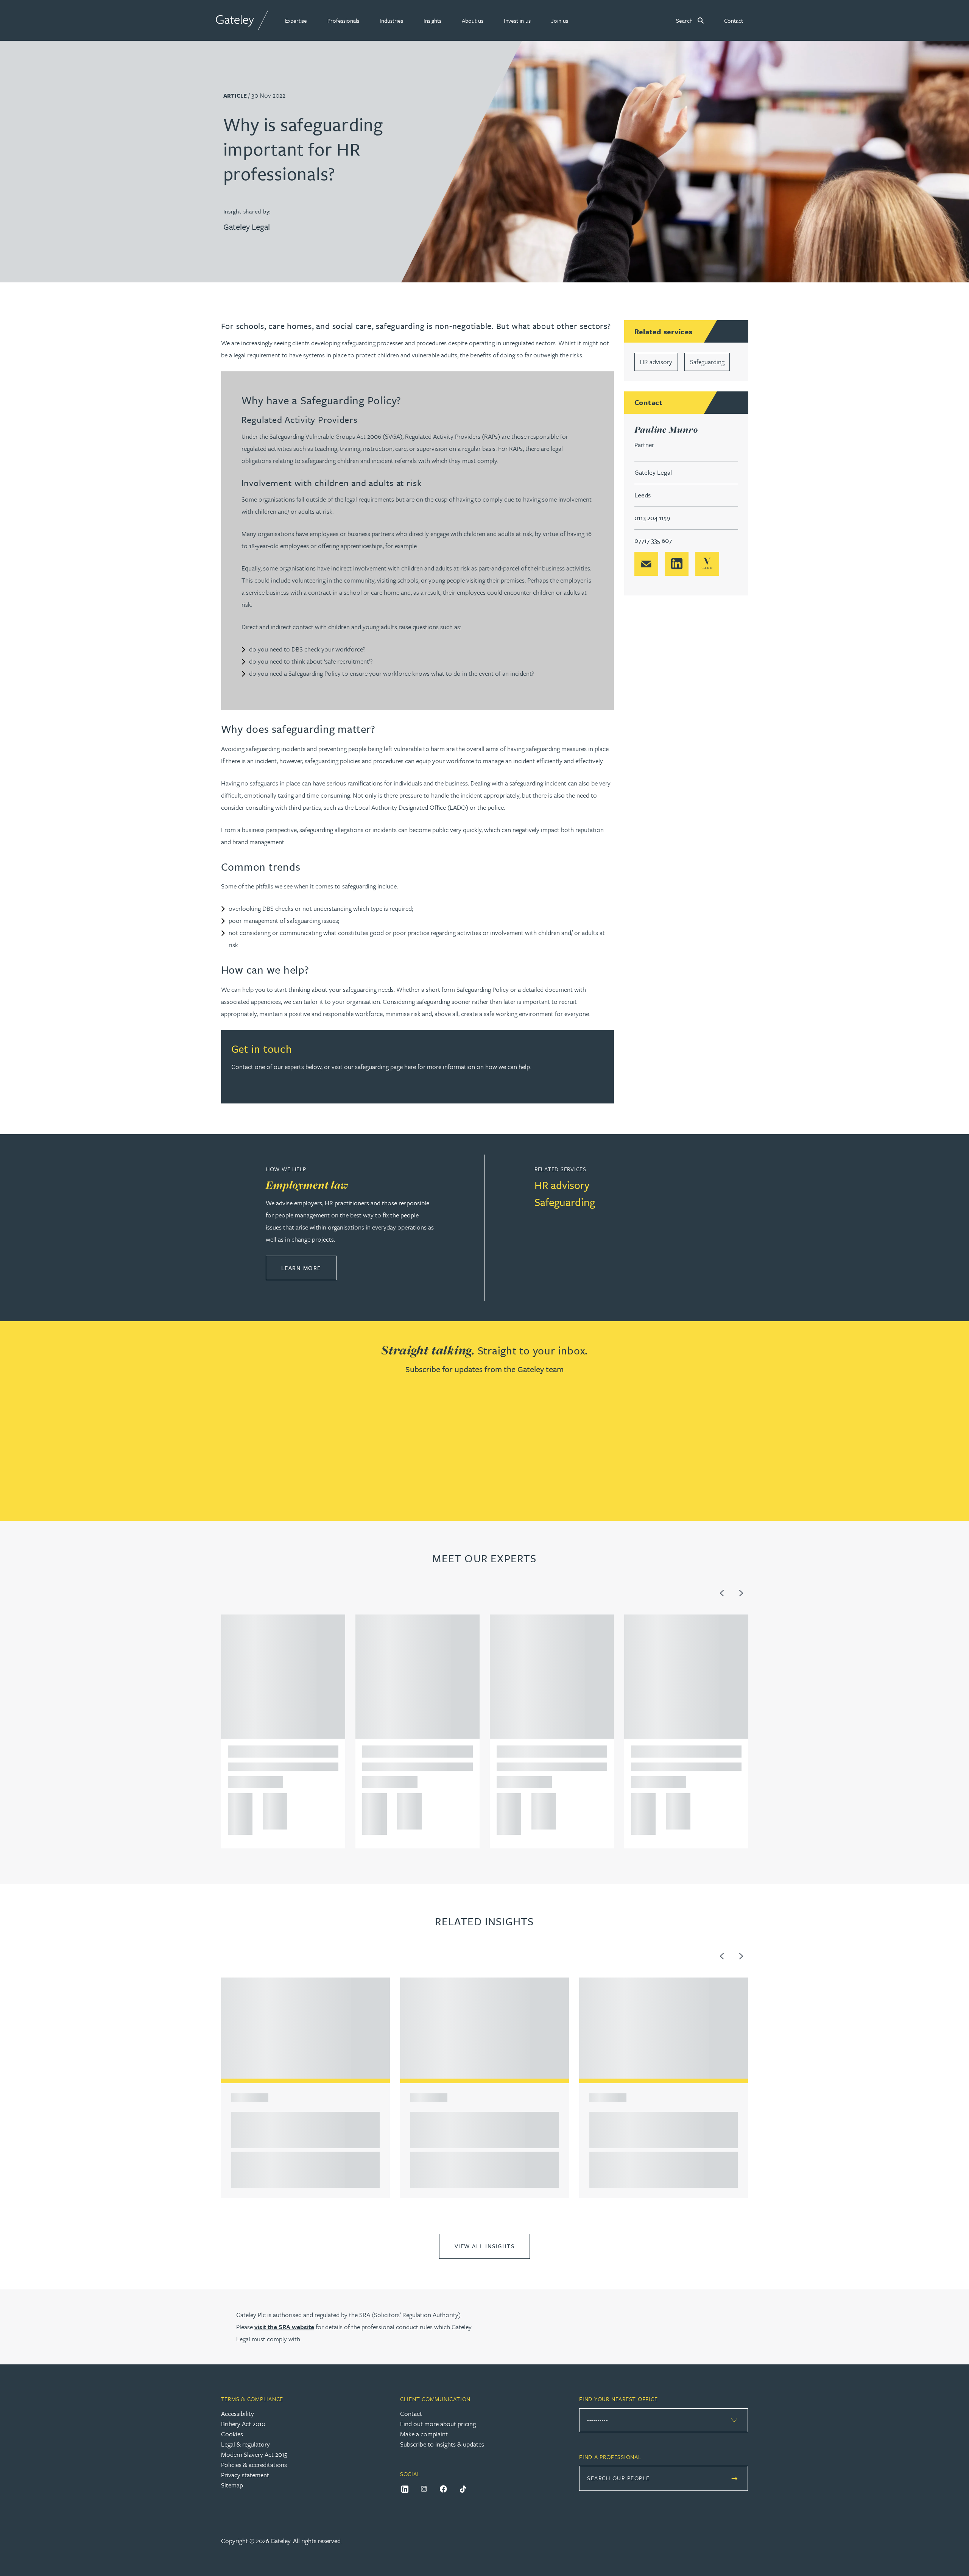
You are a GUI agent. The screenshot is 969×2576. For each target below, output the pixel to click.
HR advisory (656, 362)
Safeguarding (707, 362)
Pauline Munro (666, 429)
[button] (296, 20)
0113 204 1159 (652, 518)
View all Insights (485, 2246)
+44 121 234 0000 (238, 1801)
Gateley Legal (247, 227)
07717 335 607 (653, 540)
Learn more (309, 1268)
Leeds (643, 495)
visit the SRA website (284, 2327)
